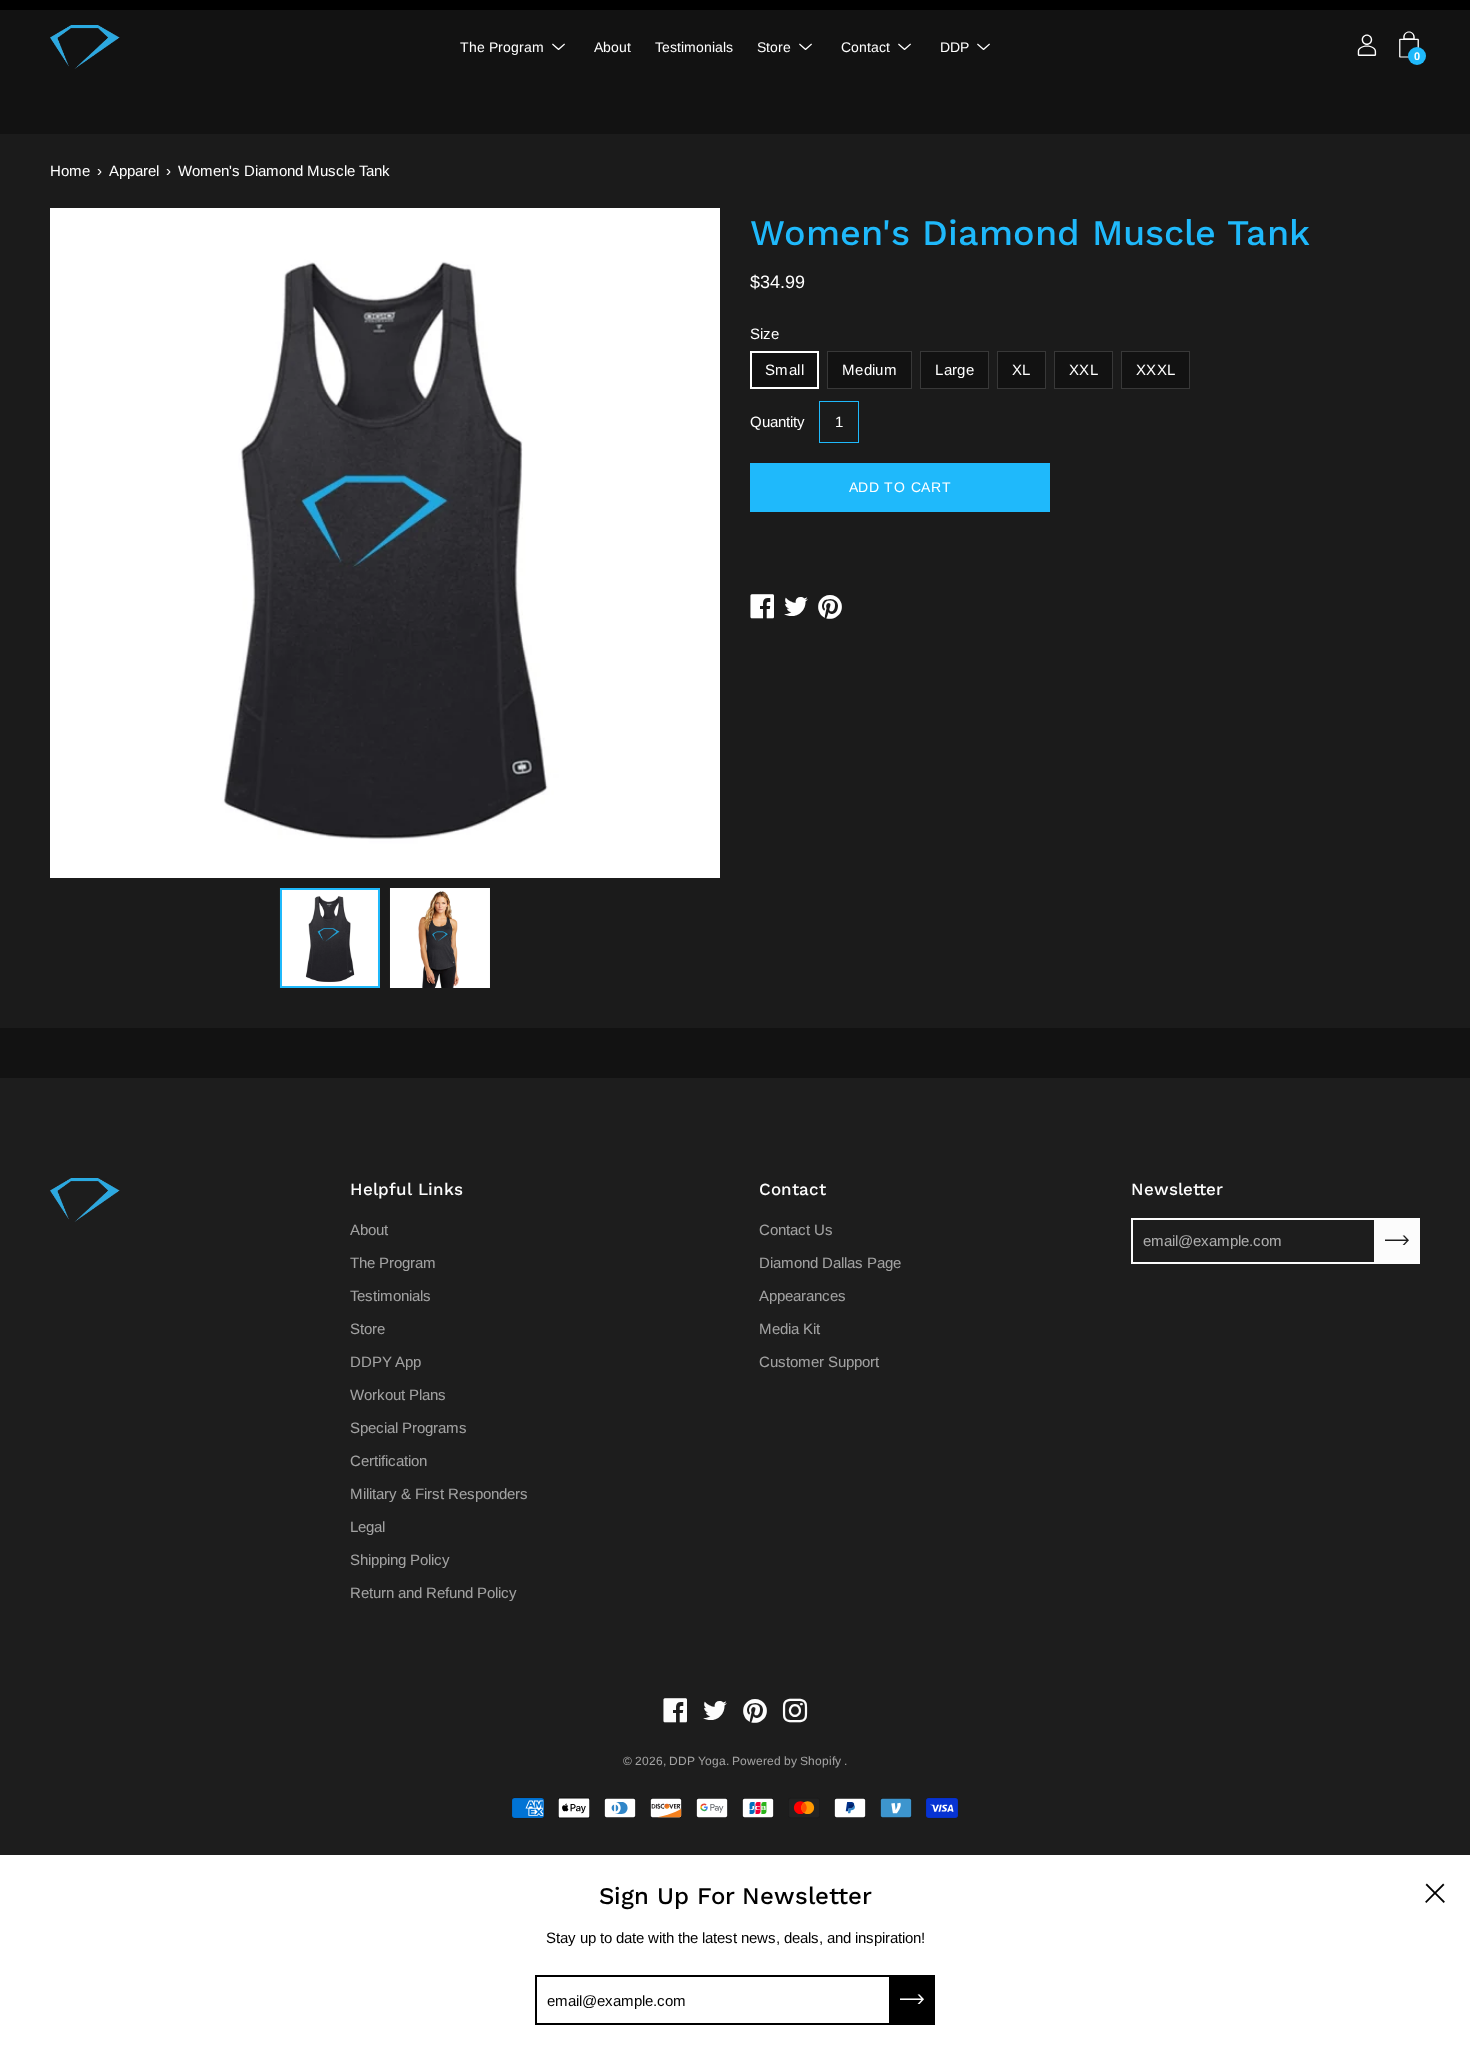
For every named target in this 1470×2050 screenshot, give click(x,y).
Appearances (802, 1295)
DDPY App (385, 1361)
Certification (388, 1460)
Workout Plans (398, 1394)
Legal (367, 1526)
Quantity (777, 421)
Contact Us (796, 1229)
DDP (954, 47)
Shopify (820, 1761)
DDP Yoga (697, 1761)
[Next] (670, 543)
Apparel (134, 170)
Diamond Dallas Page (830, 1262)
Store (774, 47)
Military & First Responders (439, 1493)
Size (764, 333)
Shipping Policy (400, 1559)
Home (70, 170)
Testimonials (694, 47)
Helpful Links (406, 1189)
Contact (865, 47)
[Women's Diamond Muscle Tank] (330, 938)
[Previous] (100, 543)
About (612, 47)
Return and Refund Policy (433, 1592)
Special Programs (408, 1427)
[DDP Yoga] (85, 47)
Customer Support (819, 1361)
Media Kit (789, 1328)
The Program (502, 47)
